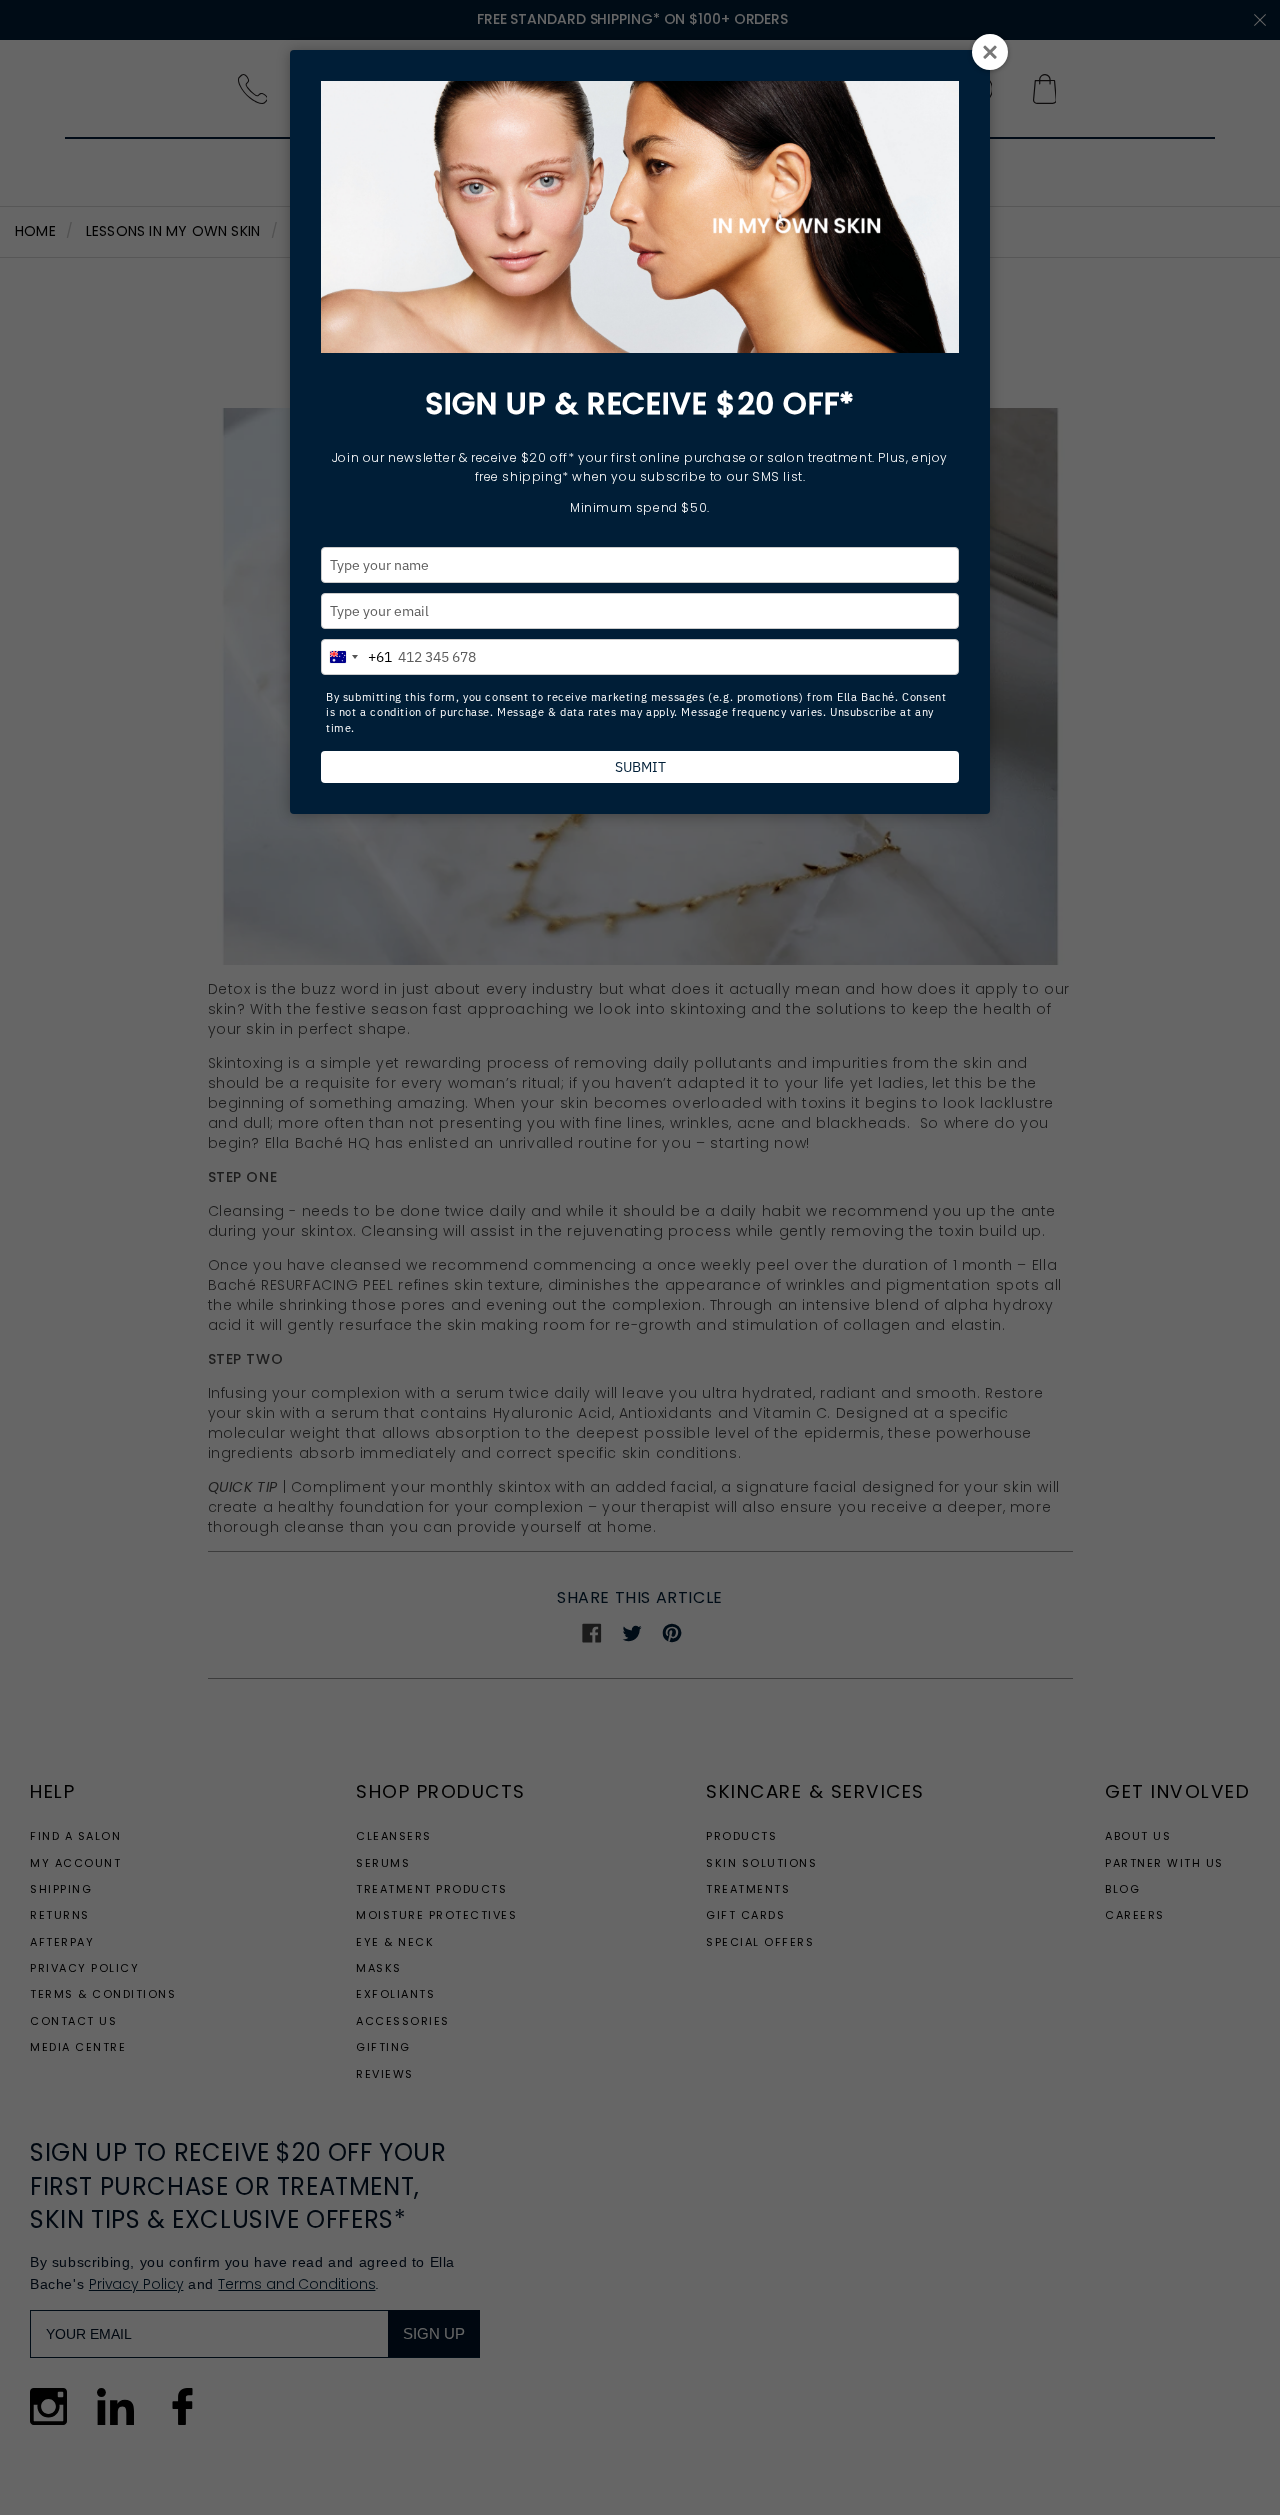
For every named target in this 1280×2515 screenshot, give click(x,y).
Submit (640, 767)
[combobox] (357, 654)
